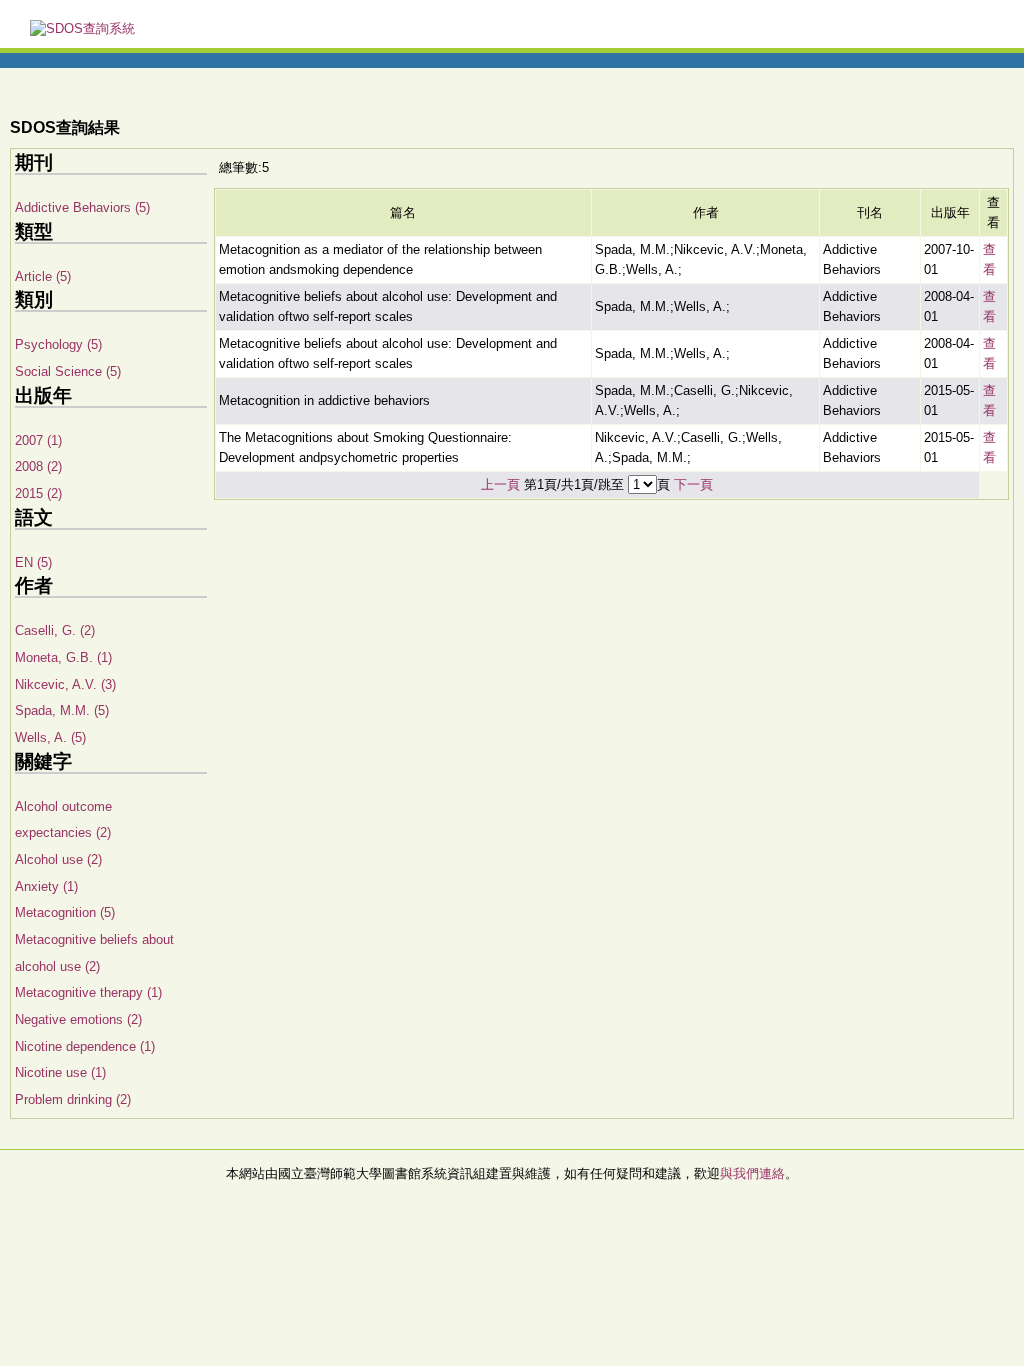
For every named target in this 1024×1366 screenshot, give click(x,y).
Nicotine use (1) (60, 1072)
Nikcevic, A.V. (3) (65, 684)
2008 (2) (38, 466)
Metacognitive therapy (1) (88, 992)
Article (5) (43, 276)
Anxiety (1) (46, 886)
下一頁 (693, 484)
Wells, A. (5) (50, 737)
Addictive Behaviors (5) (82, 207)
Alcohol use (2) (58, 859)
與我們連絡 (752, 1173)
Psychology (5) (58, 344)
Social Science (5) (68, 371)
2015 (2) (38, 493)
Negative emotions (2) (78, 1019)
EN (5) (33, 562)
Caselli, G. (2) (55, 630)
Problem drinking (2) (73, 1099)
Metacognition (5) (65, 912)
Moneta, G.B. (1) (63, 657)
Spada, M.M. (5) (62, 710)
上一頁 (500, 484)
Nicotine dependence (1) (85, 1046)
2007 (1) (38, 440)
